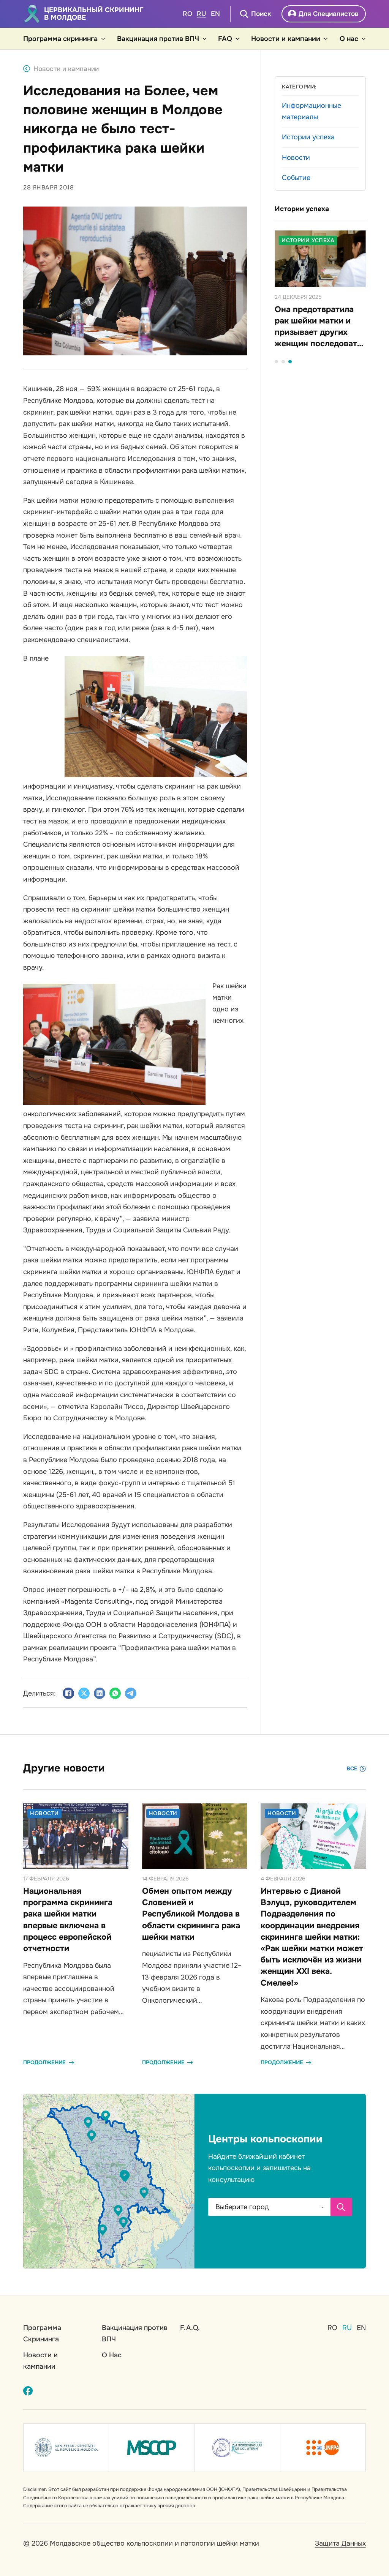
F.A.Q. (190, 2328)
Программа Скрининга (42, 2334)
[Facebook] (68, 1693)
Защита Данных (340, 2543)
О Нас (112, 2355)
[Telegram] (131, 1693)
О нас (349, 39)
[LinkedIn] (100, 1693)
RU (202, 14)
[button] (125, 2177)
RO (187, 14)
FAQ (225, 39)
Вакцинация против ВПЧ (158, 39)
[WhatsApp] (115, 1693)
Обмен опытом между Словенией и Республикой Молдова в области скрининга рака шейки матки (191, 1914)
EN (215, 14)
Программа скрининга (60, 39)
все (352, 1768)
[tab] (276, 362)
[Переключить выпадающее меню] (103, 39)
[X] (84, 1693)
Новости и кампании (286, 39)
